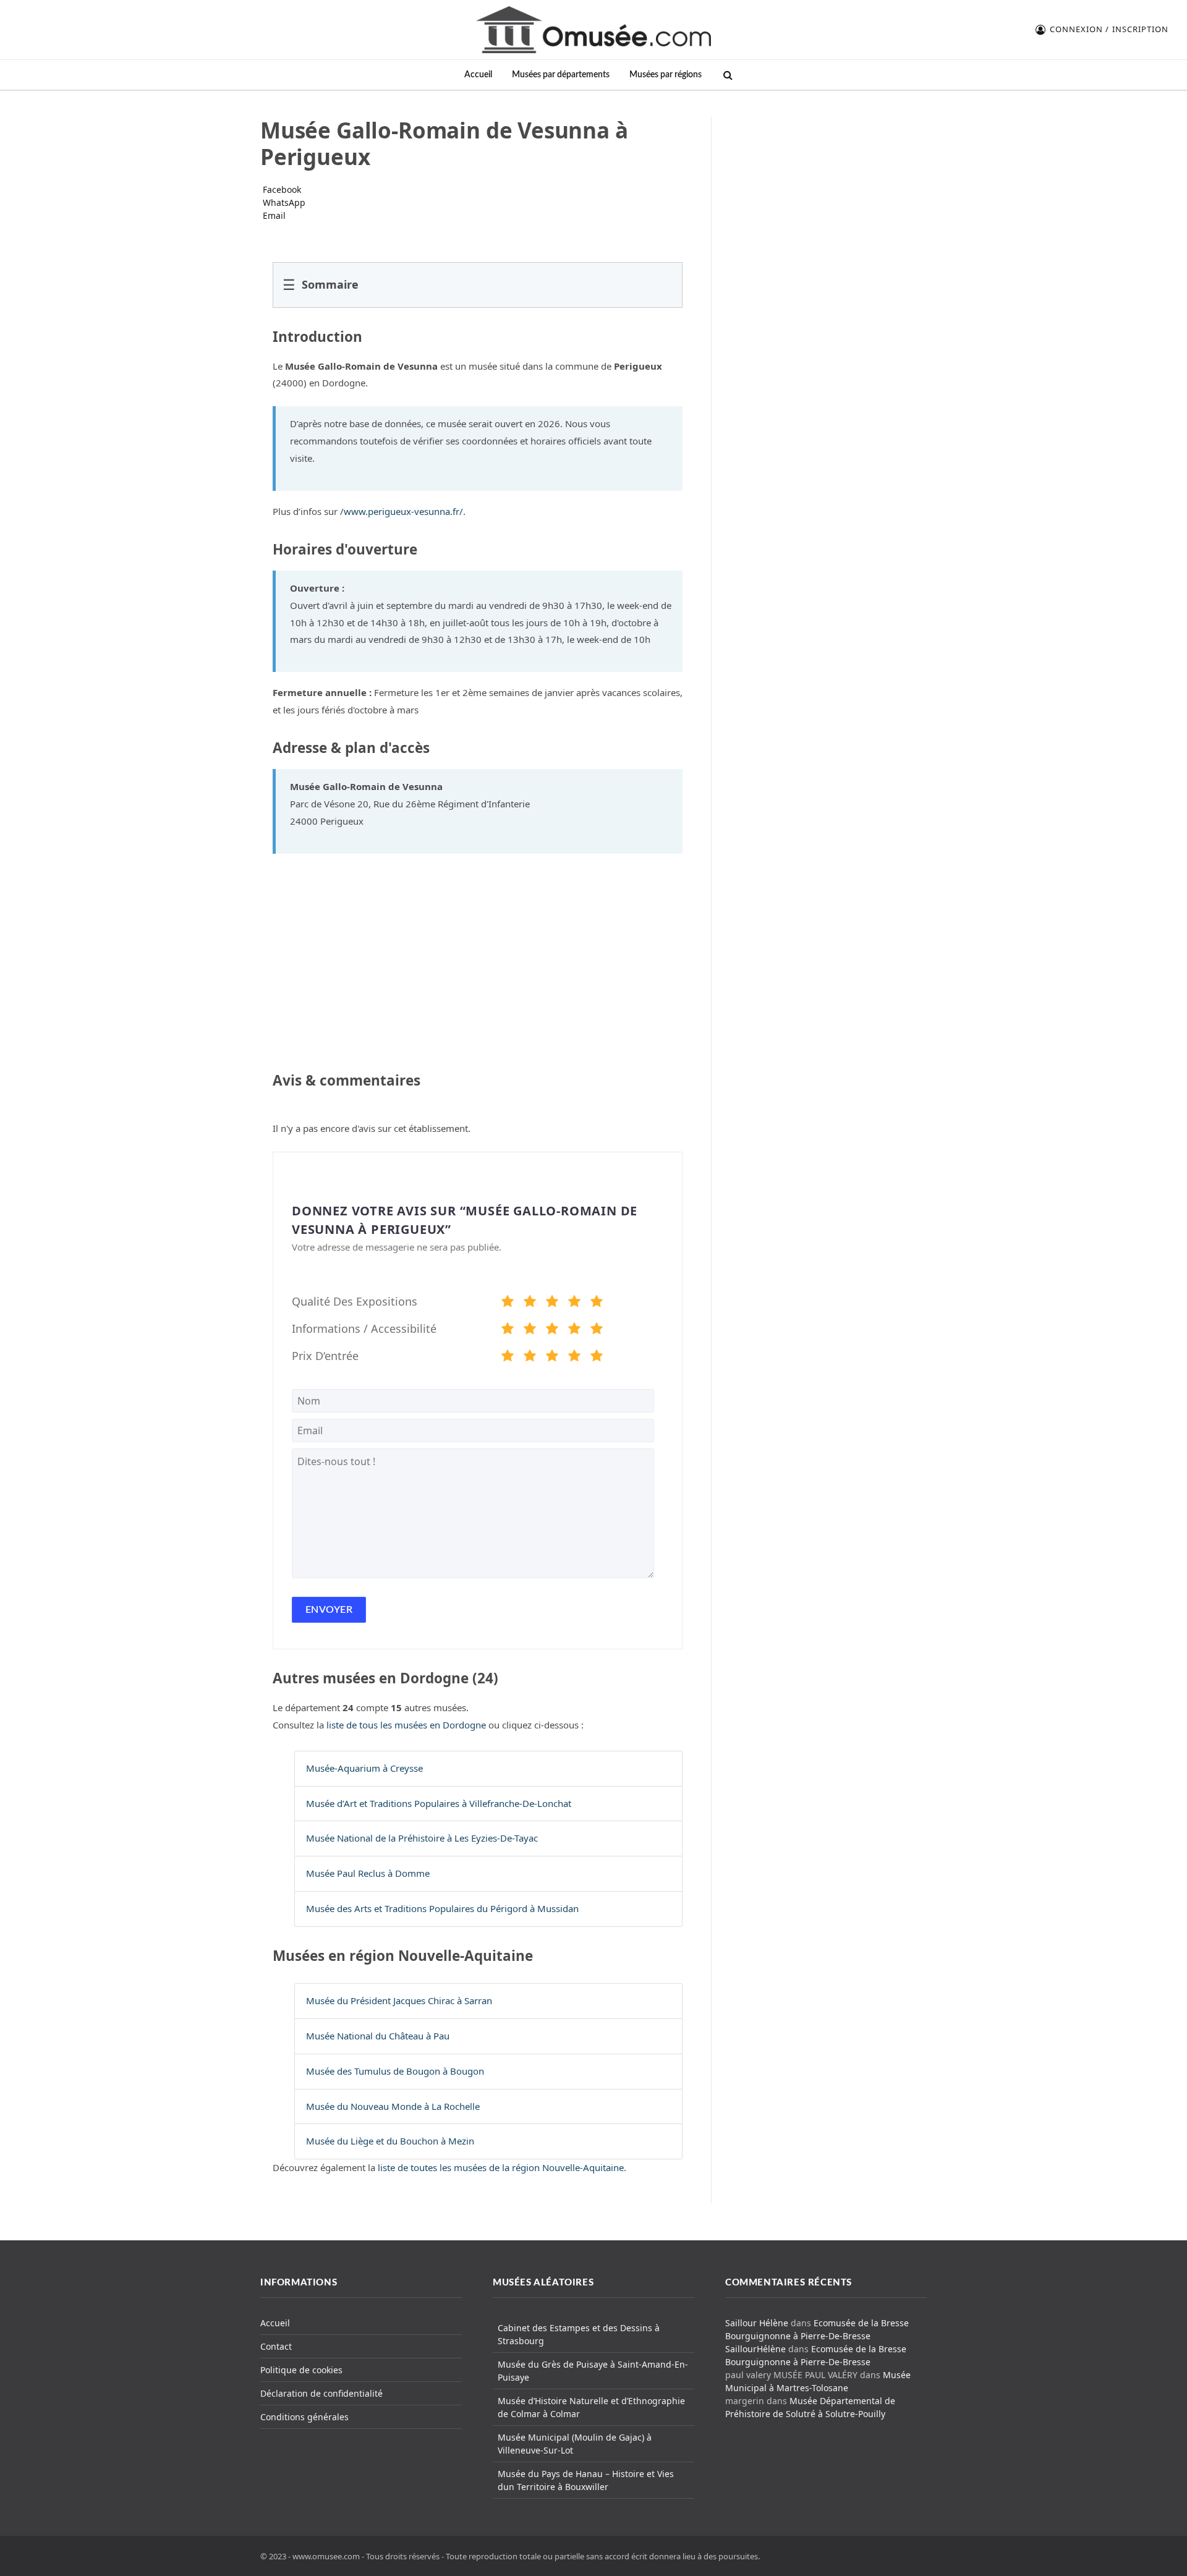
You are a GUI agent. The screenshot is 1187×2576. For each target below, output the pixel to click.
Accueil (478, 74)
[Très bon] (574, 1303)
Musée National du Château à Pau (378, 2036)
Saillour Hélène (757, 2323)
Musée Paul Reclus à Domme (368, 1873)
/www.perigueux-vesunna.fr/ (402, 511)
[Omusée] (593, 30)
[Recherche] (727, 75)
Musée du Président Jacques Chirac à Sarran (399, 2000)
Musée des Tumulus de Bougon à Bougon (395, 2071)
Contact (276, 2346)
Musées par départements (561, 74)
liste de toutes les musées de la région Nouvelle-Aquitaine (501, 2167)
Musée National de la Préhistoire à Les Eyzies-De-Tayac (422, 1838)
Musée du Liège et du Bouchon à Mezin (390, 2141)
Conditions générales (304, 2417)
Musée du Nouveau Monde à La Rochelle (393, 2106)
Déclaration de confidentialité (321, 2393)
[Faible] (530, 1303)
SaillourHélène (755, 2349)
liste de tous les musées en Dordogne (406, 1725)
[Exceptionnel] (597, 1303)
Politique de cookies (301, 2370)
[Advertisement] (827, 194)
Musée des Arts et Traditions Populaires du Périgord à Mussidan (442, 1908)
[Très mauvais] (508, 1303)
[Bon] (552, 1303)
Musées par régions (666, 74)
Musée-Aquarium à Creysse (364, 1768)
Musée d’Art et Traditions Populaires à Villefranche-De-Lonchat (439, 1803)
